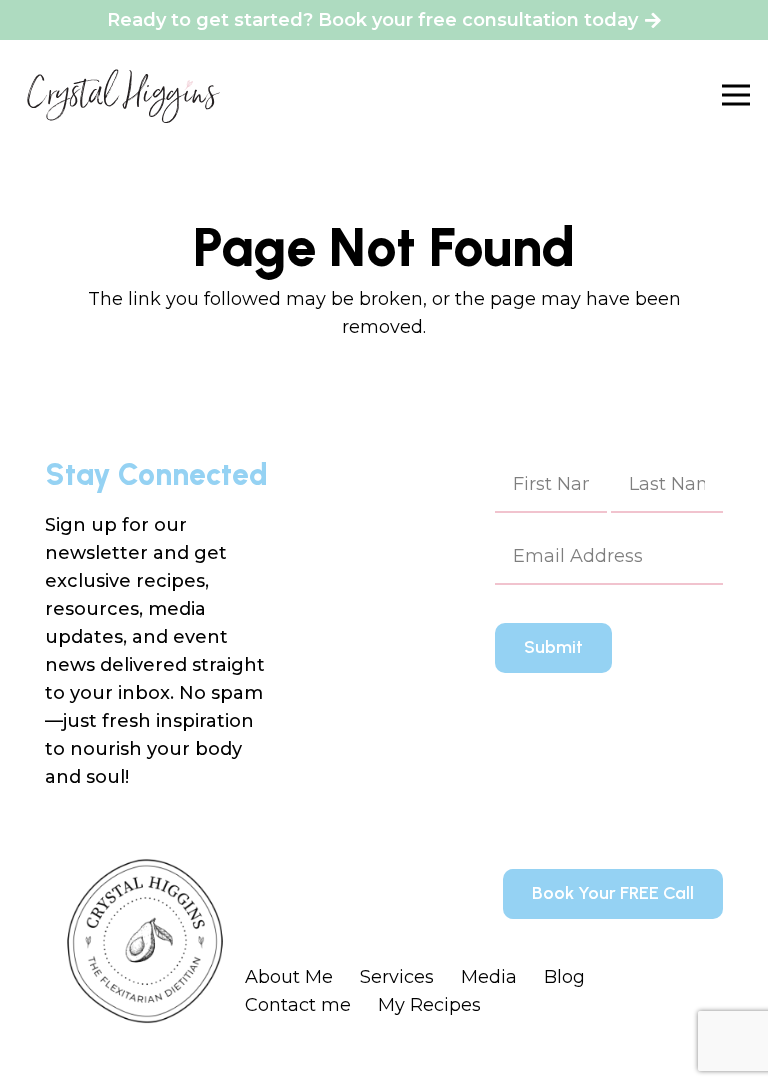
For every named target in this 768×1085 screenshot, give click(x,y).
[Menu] (736, 95)
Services (397, 977)
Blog (564, 977)
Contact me (298, 1005)
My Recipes (429, 1005)
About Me (289, 977)
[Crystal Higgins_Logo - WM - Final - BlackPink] (123, 95)
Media (489, 977)
